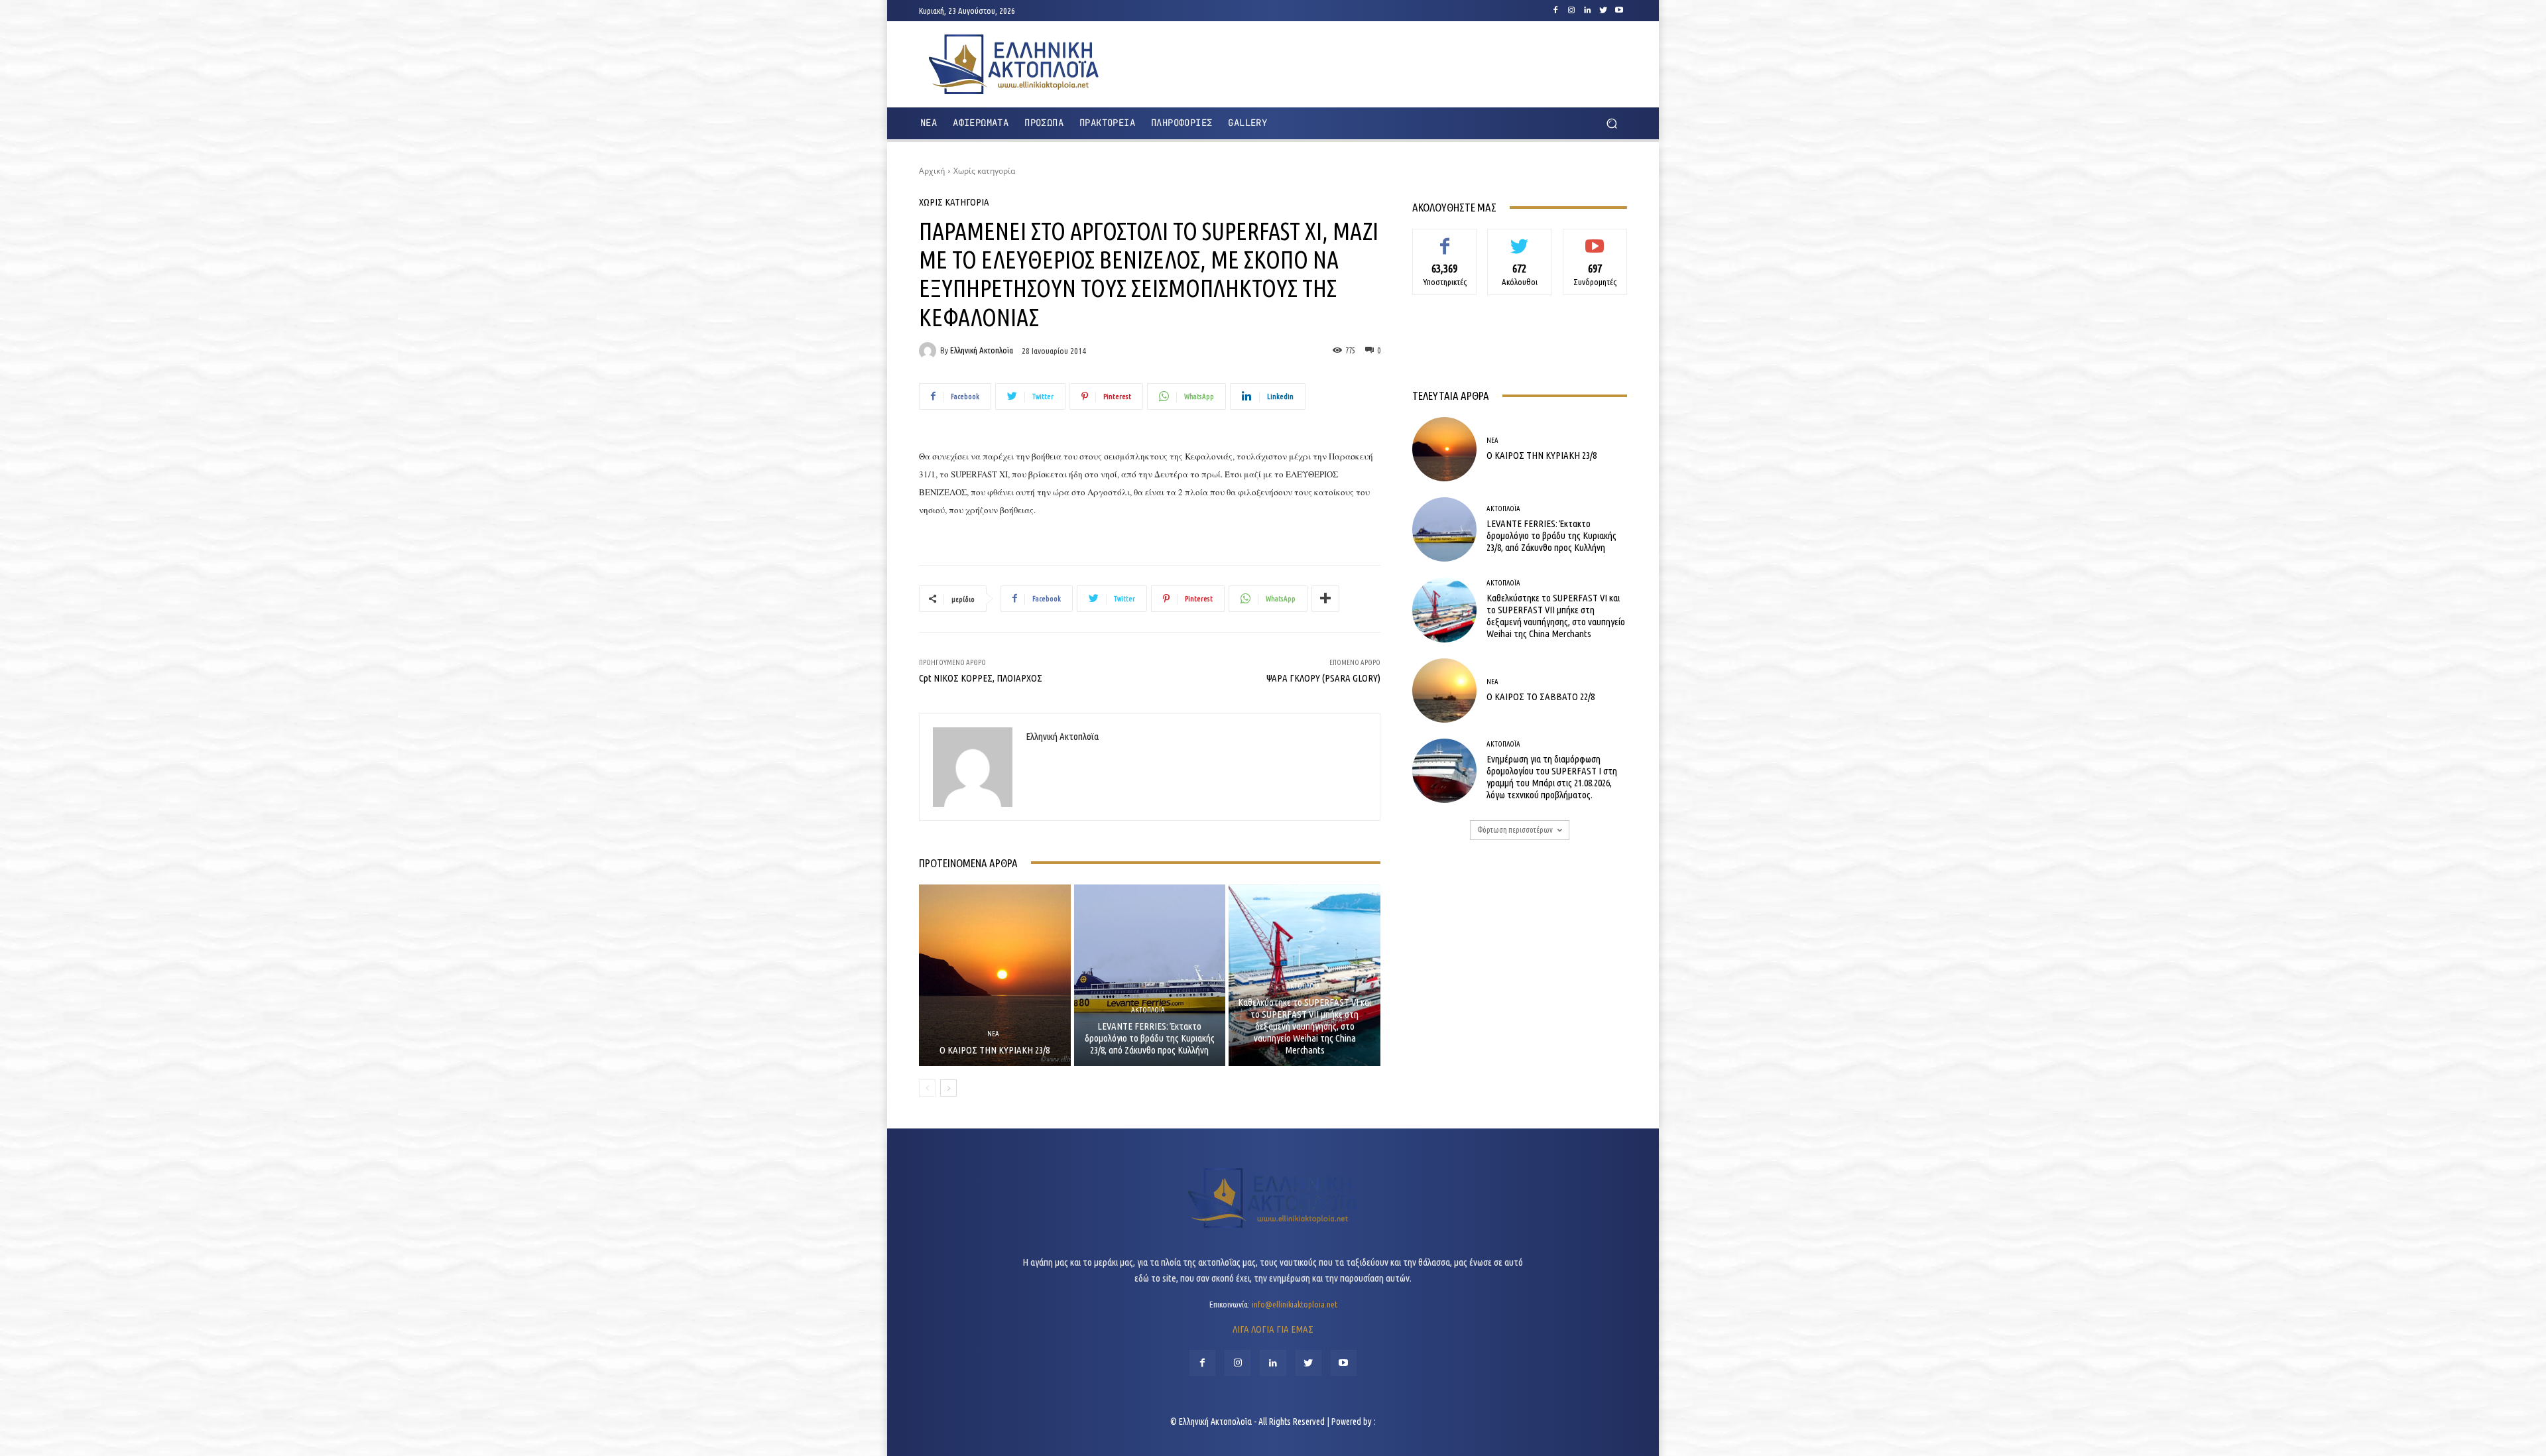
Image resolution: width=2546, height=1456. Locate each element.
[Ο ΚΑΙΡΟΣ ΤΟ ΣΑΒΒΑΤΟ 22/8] (1444, 691)
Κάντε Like (1445, 239)
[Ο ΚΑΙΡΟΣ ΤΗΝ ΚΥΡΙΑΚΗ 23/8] (995, 975)
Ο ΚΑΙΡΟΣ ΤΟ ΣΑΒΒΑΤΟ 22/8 (1541, 697)
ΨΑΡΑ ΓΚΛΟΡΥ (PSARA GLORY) (1323, 678)
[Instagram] (1571, 11)
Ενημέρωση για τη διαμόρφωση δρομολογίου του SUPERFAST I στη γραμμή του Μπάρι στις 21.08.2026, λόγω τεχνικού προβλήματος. (1552, 777)
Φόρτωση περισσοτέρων (1515, 830)
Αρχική (932, 171)
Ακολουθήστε (1520, 239)
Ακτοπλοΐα (1148, 1010)
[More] (1325, 599)
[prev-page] (927, 1088)
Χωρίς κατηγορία (984, 171)
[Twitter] (1603, 11)
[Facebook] (1555, 11)
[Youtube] (1619, 11)
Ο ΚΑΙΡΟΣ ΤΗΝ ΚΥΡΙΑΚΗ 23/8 (995, 1050)
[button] (1611, 124)
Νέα (993, 1034)
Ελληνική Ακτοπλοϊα (982, 350)
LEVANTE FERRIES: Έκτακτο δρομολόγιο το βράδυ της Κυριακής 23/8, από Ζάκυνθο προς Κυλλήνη (1150, 1038)
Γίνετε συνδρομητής (1595, 244)
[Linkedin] (1587, 11)
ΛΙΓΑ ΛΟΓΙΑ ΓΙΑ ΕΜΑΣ (1273, 1329)
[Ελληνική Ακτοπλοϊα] (930, 351)
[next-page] (948, 1088)
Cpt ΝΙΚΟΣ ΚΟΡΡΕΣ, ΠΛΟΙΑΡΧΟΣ (981, 678)
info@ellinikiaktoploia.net (1295, 1304)
